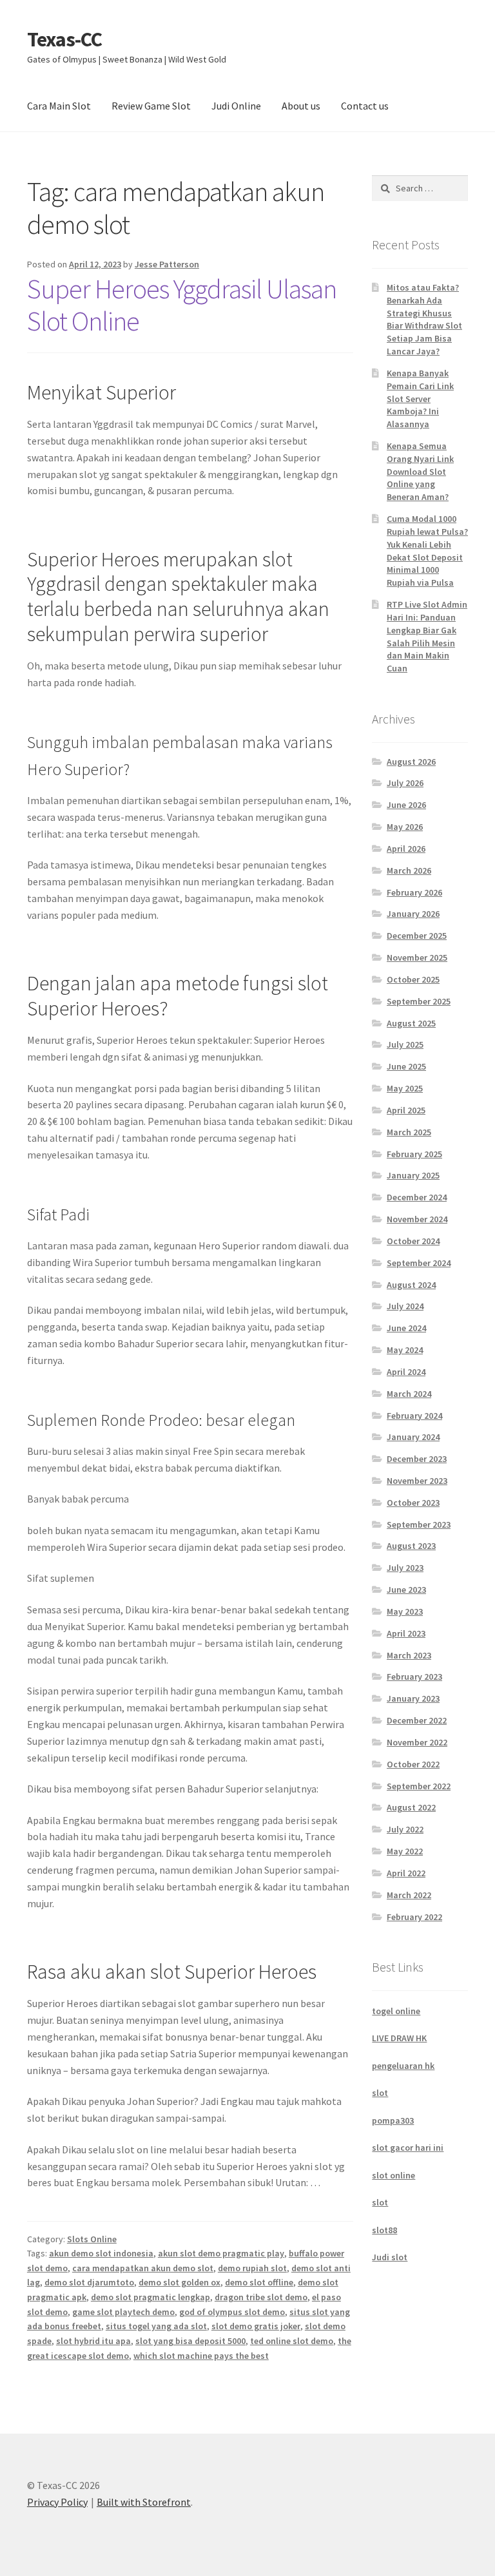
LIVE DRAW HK (399, 2038)
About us (301, 106)
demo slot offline (259, 2282)
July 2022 (405, 1829)
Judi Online (236, 106)
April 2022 (406, 1873)
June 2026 (406, 805)
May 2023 (405, 1611)
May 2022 (405, 1851)
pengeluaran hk (403, 2066)
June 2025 (406, 1066)
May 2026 (405, 827)
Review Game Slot (151, 106)
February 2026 (414, 892)
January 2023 (413, 1698)
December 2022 (417, 1720)
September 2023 (419, 1524)
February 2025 (414, 1154)
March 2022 (409, 1895)
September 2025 (419, 1001)
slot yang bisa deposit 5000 (190, 2341)
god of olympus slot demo (232, 2312)
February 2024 (414, 1416)
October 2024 (413, 1241)
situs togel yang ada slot (156, 2326)
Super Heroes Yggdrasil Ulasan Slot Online (182, 305)
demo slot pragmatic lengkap (150, 2297)
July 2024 (405, 1306)
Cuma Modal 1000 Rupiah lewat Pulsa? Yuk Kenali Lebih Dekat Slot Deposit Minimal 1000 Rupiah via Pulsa (427, 551)
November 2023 (417, 1481)
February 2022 (414, 1917)
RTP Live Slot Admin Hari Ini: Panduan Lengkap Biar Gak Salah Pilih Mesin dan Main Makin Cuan (427, 636)
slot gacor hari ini (408, 2148)
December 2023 (417, 1459)
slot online (393, 2175)
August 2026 (411, 762)
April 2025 (406, 1110)
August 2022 (411, 1807)
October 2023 (413, 1503)
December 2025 (417, 936)
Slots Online (92, 2239)
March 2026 (409, 870)
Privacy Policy (57, 2502)
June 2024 (406, 1328)
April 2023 (406, 1633)
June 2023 (406, 1590)
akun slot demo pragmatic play (221, 2253)
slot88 (384, 2230)
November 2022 (417, 1742)
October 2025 (413, 979)
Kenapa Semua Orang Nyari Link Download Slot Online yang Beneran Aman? (420, 471)
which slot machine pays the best (201, 2356)
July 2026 (405, 783)
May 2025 (405, 1088)
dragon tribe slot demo (261, 2297)
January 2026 (413, 914)
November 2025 (417, 957)
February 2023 (414, 1677)
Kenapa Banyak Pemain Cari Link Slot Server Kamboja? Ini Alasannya (420, 399)
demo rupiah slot (252, 2268)
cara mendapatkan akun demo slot (143, 2268)
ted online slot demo (292, 2341)
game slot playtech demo (123, 2312)
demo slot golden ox (180, 2282)
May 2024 (405, 1350)
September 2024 (419, 1263)
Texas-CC (64, 39)
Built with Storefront (144, 2502)
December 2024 (417, 1197)
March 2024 (409, 1394)
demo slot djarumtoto (89, 2282)
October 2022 (413, 1764)
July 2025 (405, 1044)
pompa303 (393, 2120)
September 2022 (419, 1786)
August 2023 (411, 1546)
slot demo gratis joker (256, 2326)
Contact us (365, 106)
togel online (396, 2011)
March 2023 (409, 1655)
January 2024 (413, 1437)
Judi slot (390, 2257)
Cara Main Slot (59, 106)
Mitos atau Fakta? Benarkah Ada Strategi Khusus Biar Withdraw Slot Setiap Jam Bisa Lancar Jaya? (424, 319)
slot (380, 2093)
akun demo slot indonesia (101, 2253)
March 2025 (409, 1132)
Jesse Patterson (167, 264)
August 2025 (411, 1023)
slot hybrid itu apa (93, 2341)
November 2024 (417, 1219)
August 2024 (411, 1285)
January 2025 (413, 1175)
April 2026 (406, 849)
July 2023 (405, 1568)
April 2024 (406, 1372)
